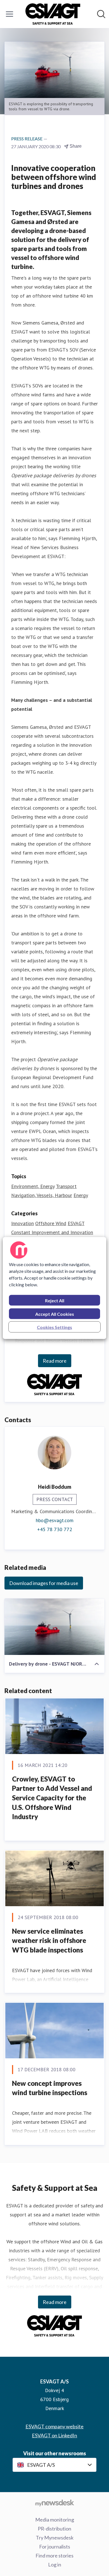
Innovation (22, 1223)
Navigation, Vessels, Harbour (42, 1195)
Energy (81, 1195)
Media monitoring (55, 2520)
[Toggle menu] (10, 14)
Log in (55, 2564)
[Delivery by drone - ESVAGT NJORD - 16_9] (54, 1627)
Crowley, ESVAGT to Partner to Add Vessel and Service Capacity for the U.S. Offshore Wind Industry (52, 1798)
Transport (66, 1186)
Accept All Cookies (55, 1314)
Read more (55, 1361)
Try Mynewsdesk (55, 2538)
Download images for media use (44, 1583)
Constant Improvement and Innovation (52, 1232)
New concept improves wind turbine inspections (50, 2088)
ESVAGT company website (54, 2426)
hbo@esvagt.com (55, 1520)
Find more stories (54, 2556)
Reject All (55, 1300)
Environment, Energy (33, 1186)
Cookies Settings (54, 1327)
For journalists (55, 2547)
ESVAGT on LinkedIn (54, 2435)
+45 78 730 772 (55, 1529)
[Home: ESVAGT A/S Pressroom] (53, 14)
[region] (55, 1288)
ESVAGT (76, 1223)
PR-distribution (54, 2529)
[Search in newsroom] (101, 14)
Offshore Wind (51, 1223)
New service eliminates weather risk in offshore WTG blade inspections (49, 1940)
